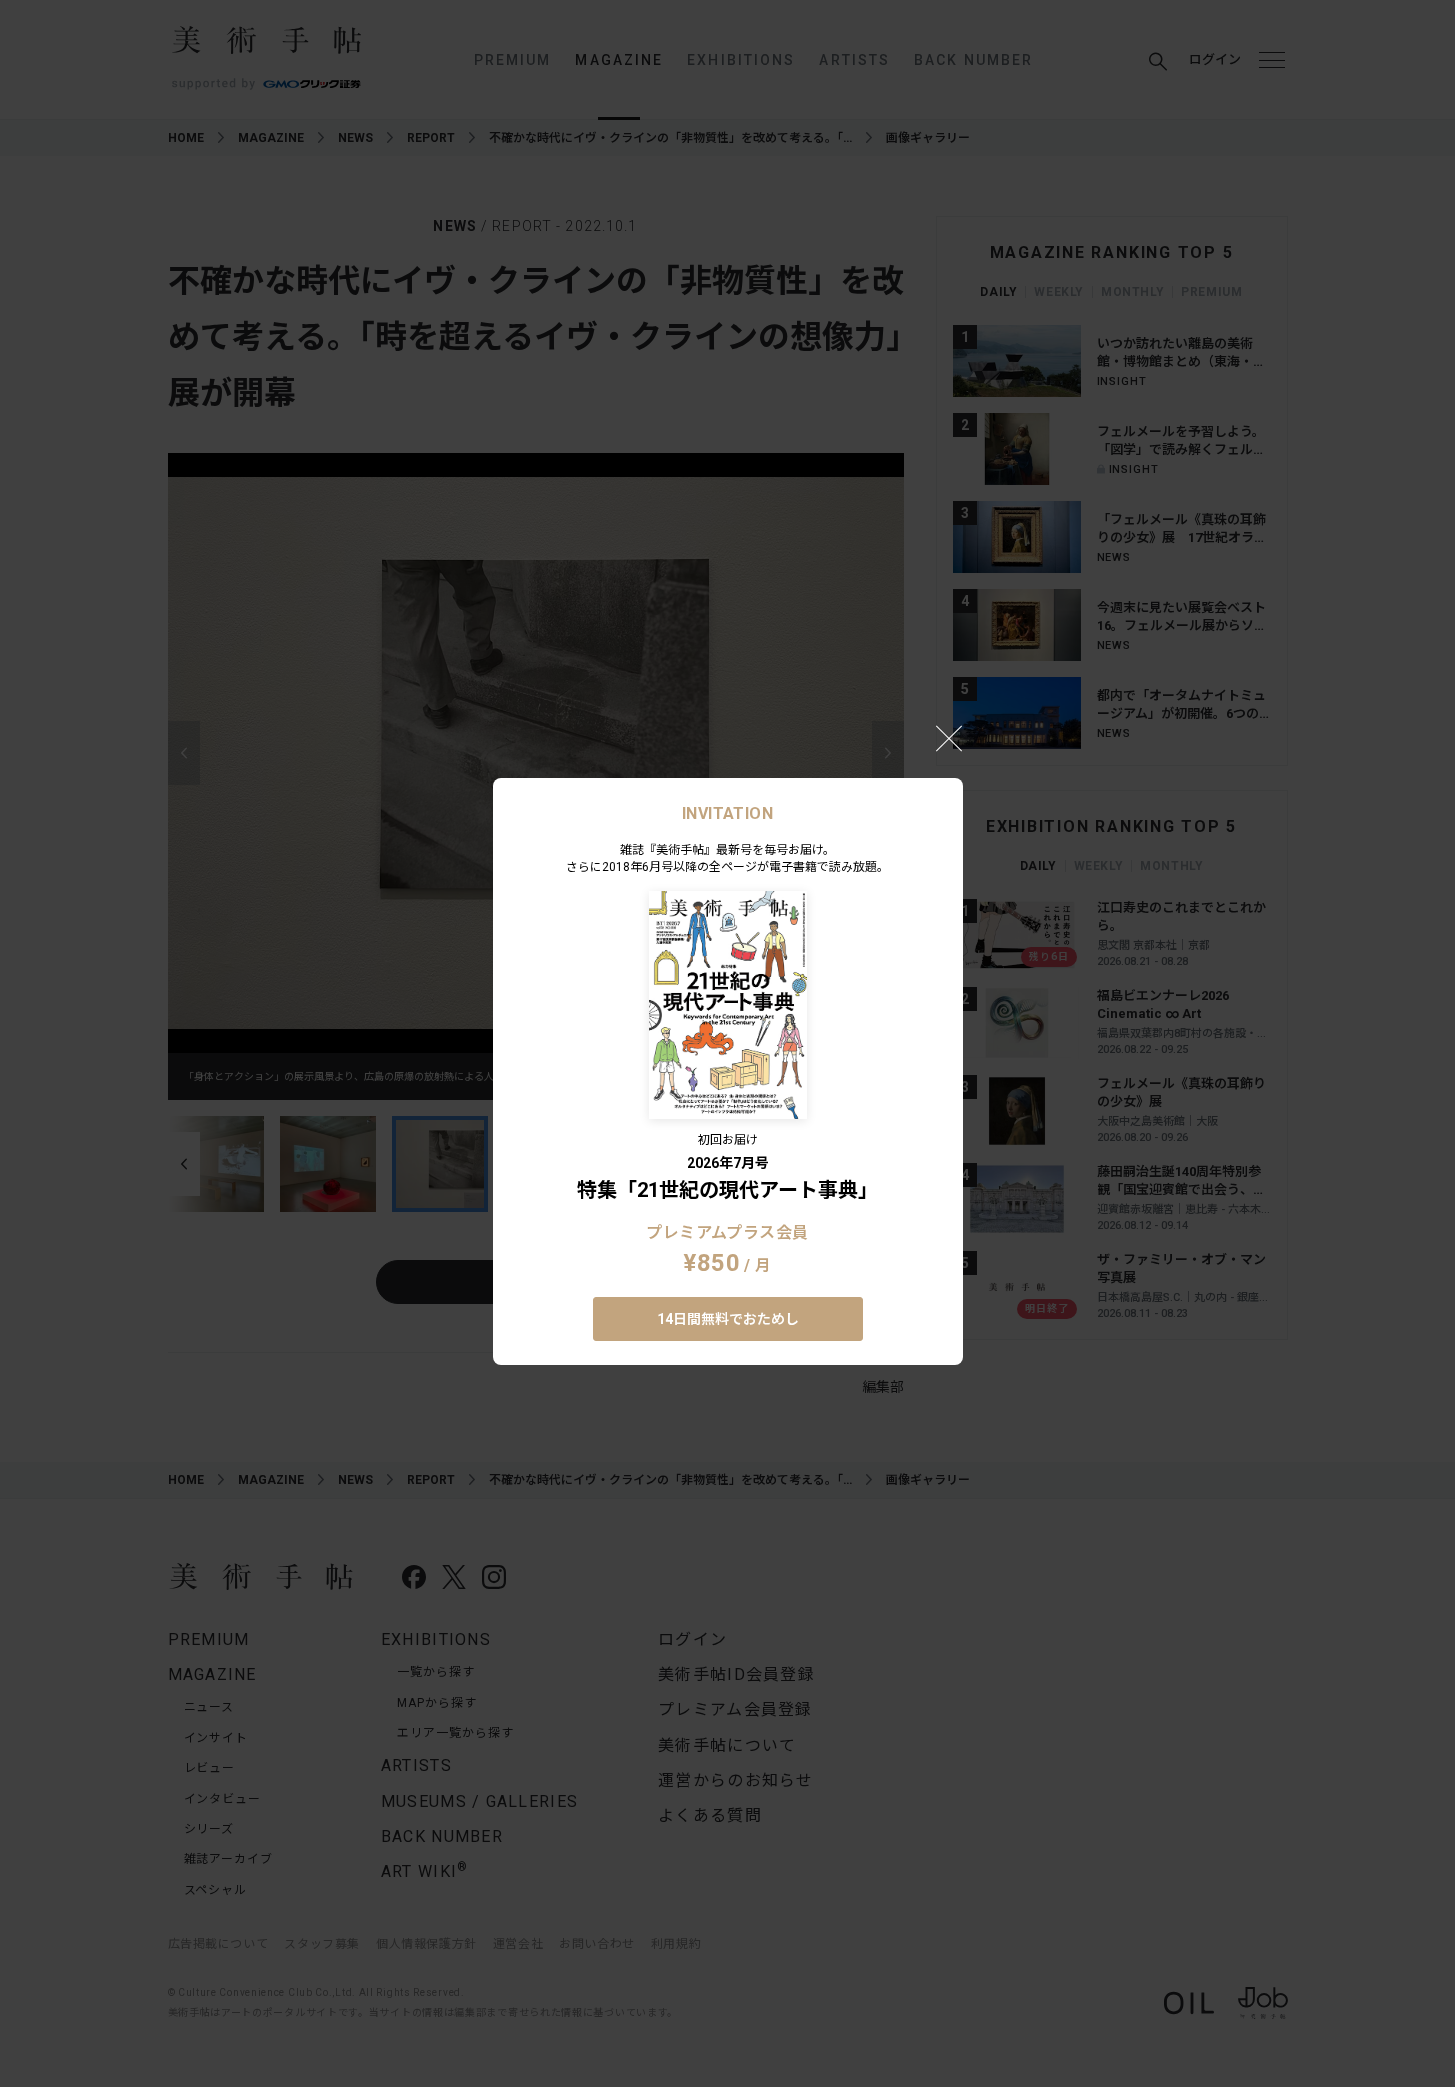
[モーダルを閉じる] (949, 738)
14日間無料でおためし (728, 1319)
